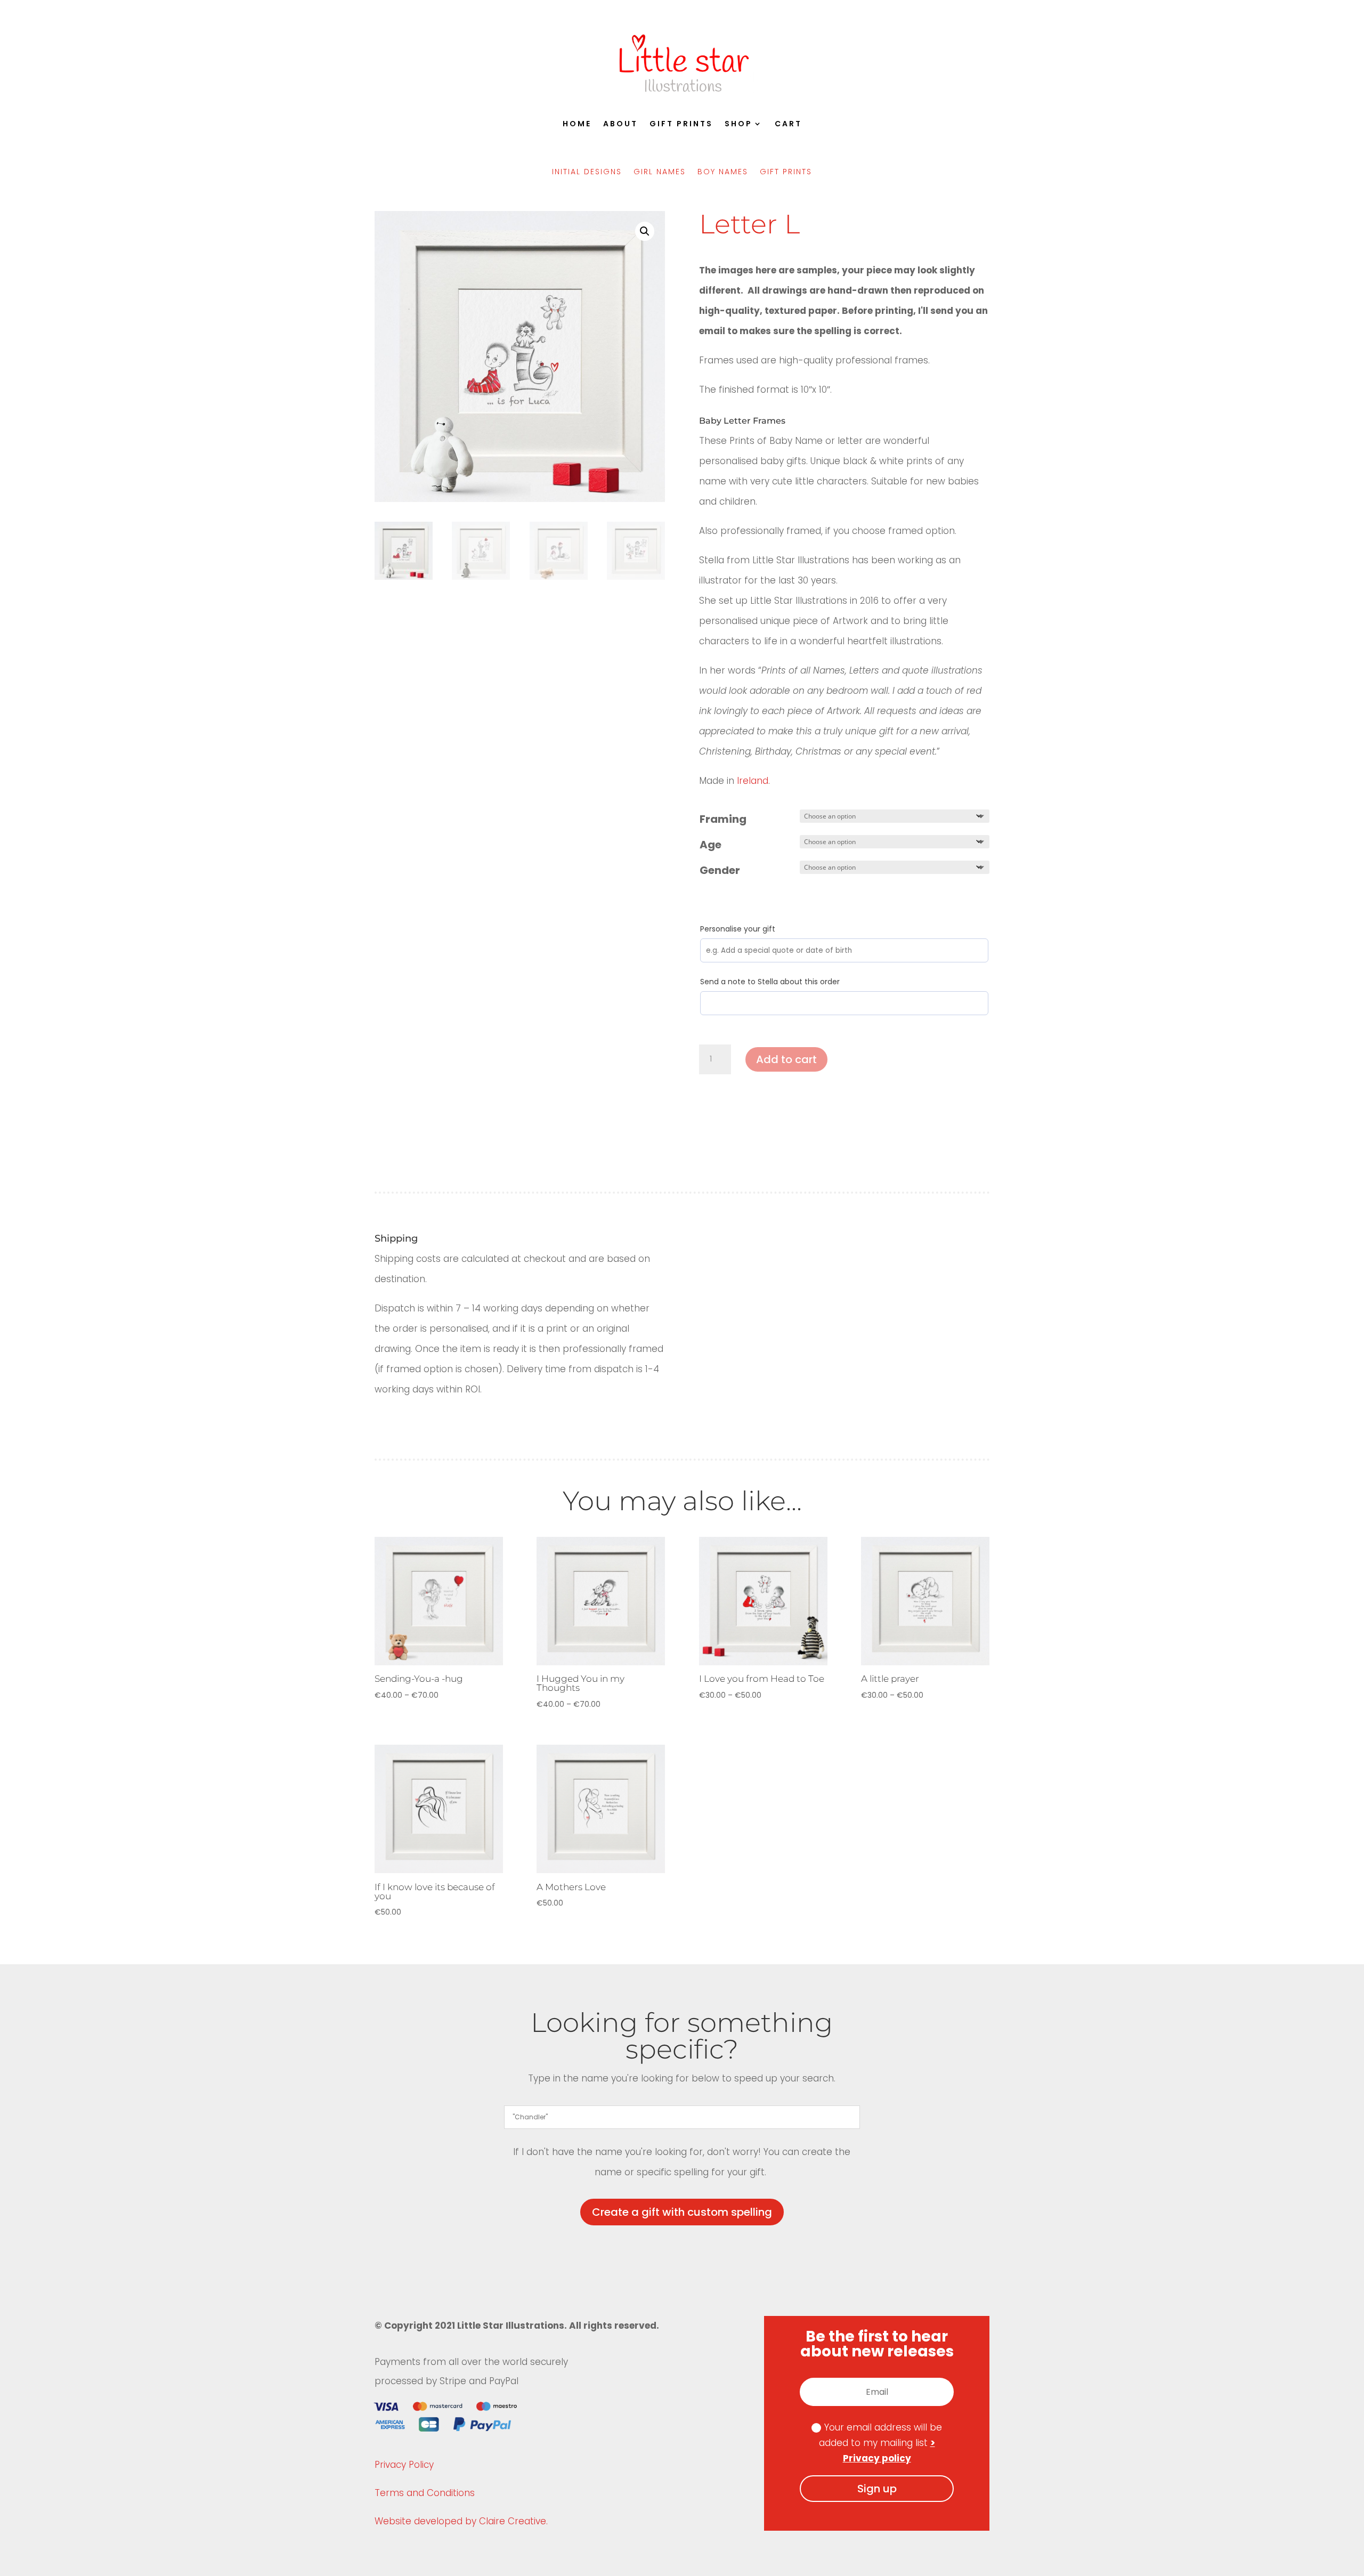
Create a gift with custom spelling (682, 2212)
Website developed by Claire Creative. (461, 2521)
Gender (720, 870)
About (620, 124)
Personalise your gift (738, 929)
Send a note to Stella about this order (770, 982)
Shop (738, 124)
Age (711, 845)
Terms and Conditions (425, 2493)
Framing (723, 819)
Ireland (753, 781)
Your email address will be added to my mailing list (881, 2443)
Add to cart (786, 1059)
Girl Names (660, 172)
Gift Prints (681, 124)
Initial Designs (587, 172)
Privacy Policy (404, 2465)
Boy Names (723, 172)
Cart (788, 124)
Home (577, 124)
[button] (645, 231)
